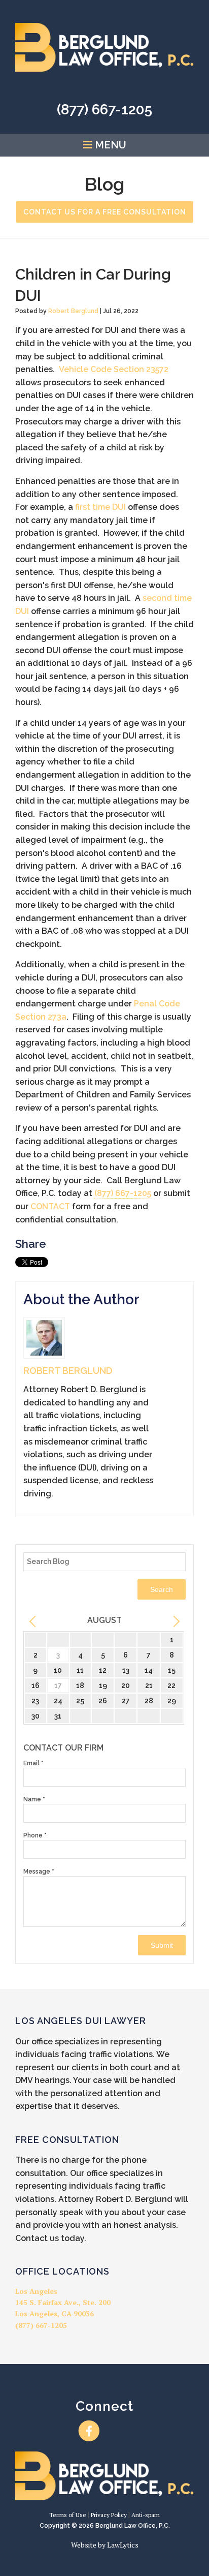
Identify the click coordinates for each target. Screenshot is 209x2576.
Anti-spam (146, 2515)
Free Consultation (67, 2140)
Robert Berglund (73, 311)
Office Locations (62, 2271)
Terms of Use (68, 2515)
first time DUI (100, 507)
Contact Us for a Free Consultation (105, 212)
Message (39, 1872)
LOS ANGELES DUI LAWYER (81, 2021)
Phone (35, 1835)
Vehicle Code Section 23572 (114, 369)
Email (33, 1763)
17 (58, 1685)
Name (34, 1799)
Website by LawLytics (105, 2545)
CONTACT (50, 1206)
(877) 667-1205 (104, 110)
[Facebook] (89, 2431)
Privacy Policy (109, 2515)
